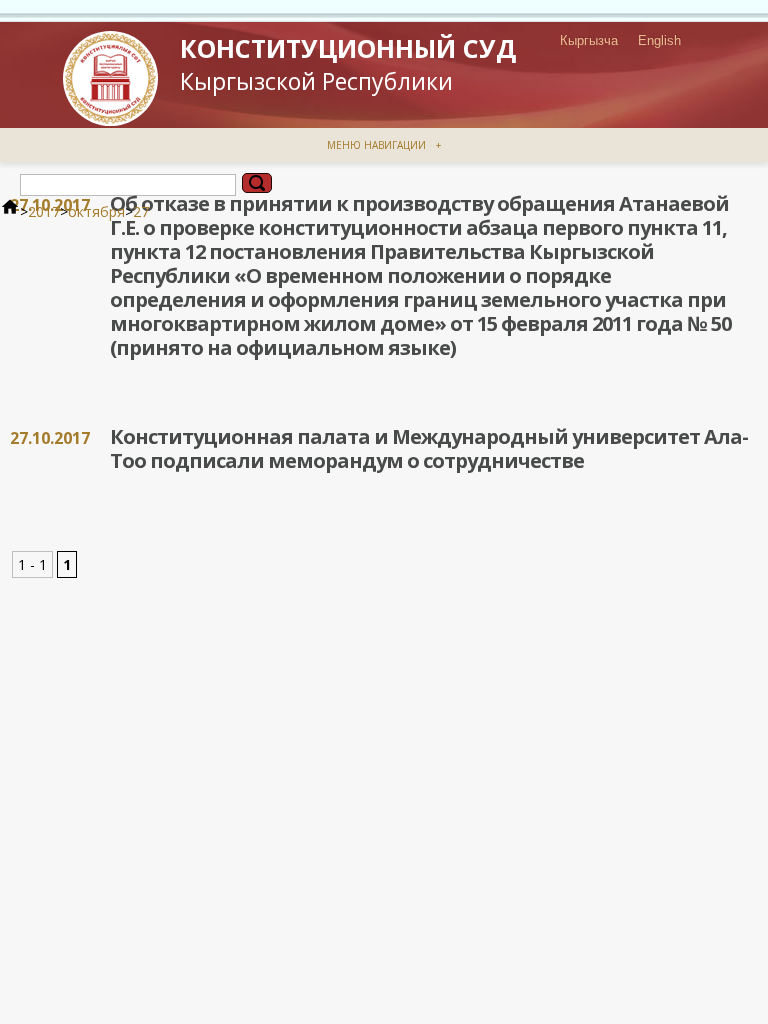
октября (96, 211)
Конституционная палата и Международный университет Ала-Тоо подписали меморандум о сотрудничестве (429, 448)
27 (141, 211)
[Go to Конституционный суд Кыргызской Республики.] (10, 211)
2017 (44, 211)
